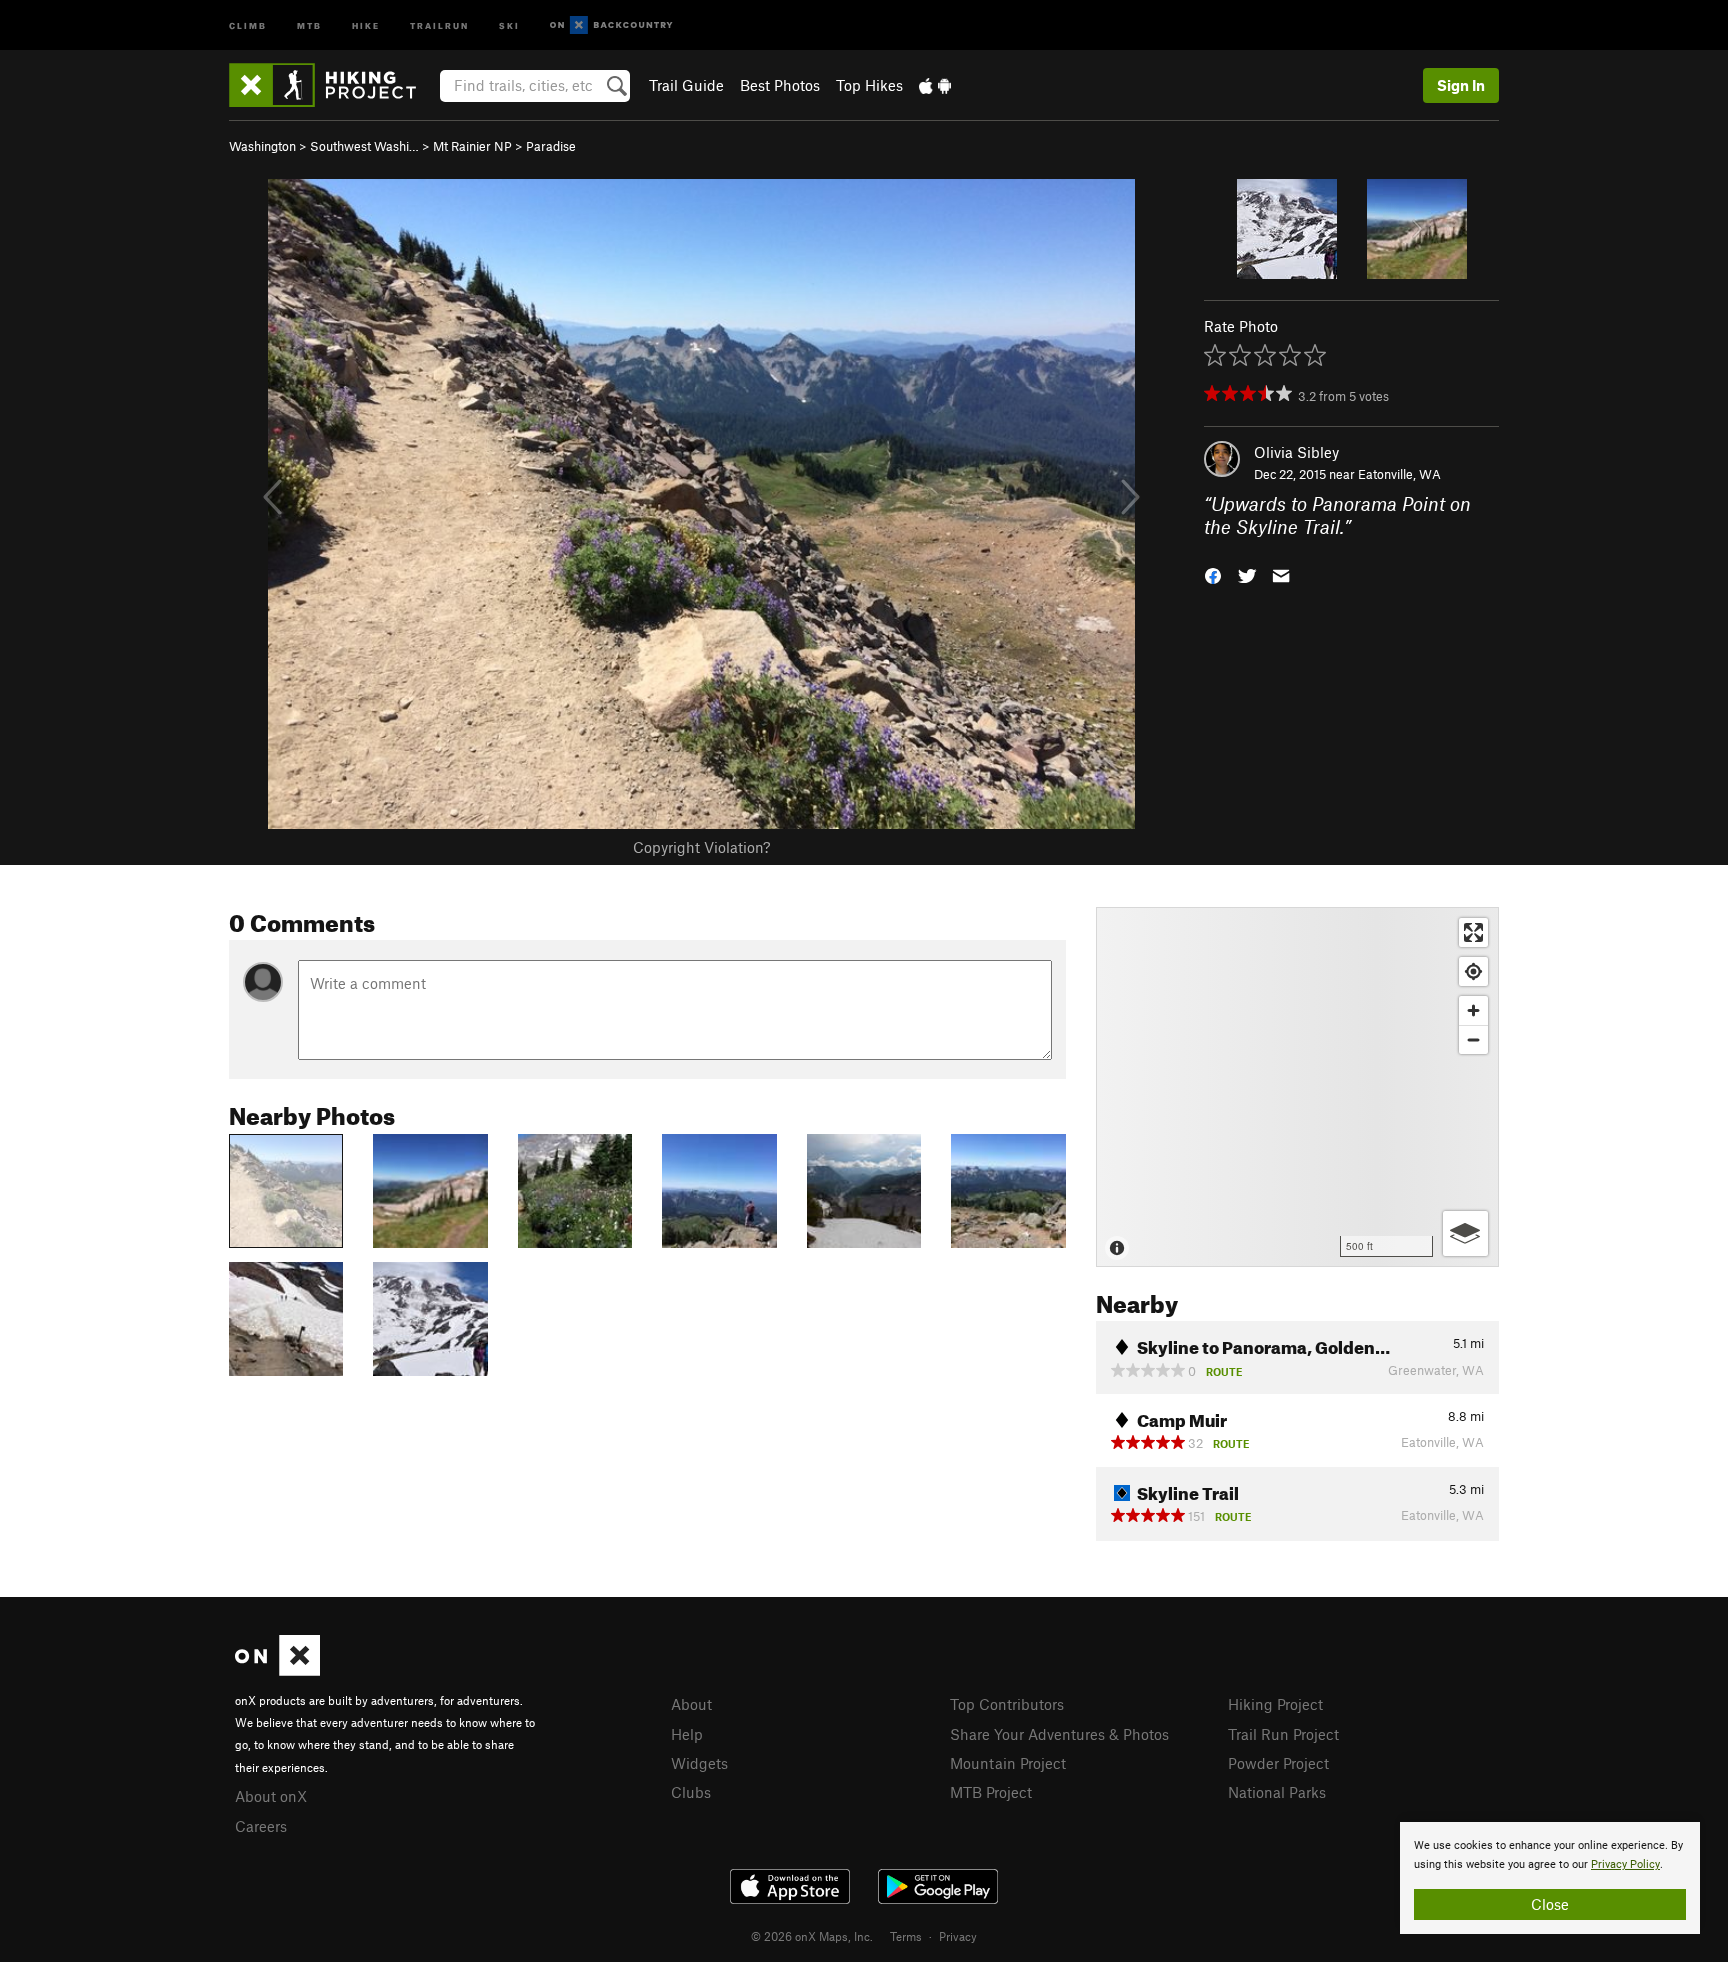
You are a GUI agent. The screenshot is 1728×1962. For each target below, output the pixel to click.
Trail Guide (686, 85)
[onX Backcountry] (611, 25)
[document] (1550, 1878)
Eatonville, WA (1399, 474)
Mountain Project (1008, 1763)
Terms (906, 1936)
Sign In (1461, 85)
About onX (271, 1796)
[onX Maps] (277, 1670)
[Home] (332, 85)
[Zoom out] (1473, 1039)
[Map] (1297, 1087)
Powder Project (1278, 1763)
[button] (1213, 573)
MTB (309, 24)
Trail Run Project (1283, 1734)
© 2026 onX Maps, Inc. (812, 1936)
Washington (262, 146)
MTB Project (991, 1792)
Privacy (958, 1936)
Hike (366, 24)
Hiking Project (1275, 1704)
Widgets (699, 1763)
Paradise (551, 146)
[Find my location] (1473, 971)
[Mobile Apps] (935, 85)
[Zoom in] (1473, 1010)
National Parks (1277, 1792)
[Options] (1465, 1233)
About (691, 1704)
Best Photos (780, 85)
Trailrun (439, 24)
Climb (248, 24)
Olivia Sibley (1296, 452)
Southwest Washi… (364, 146)
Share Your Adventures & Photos (1059, 1734)
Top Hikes (869, 85)
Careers (261, 1826)
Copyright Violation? (701, 847)
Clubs (691, 1792)
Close (1550, 1904)
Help (687, 1734)
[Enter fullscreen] (1473, 932)
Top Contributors (1007, 1704)
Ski (509, 24)
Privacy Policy (1625, 1864)
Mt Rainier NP (472, 146)
